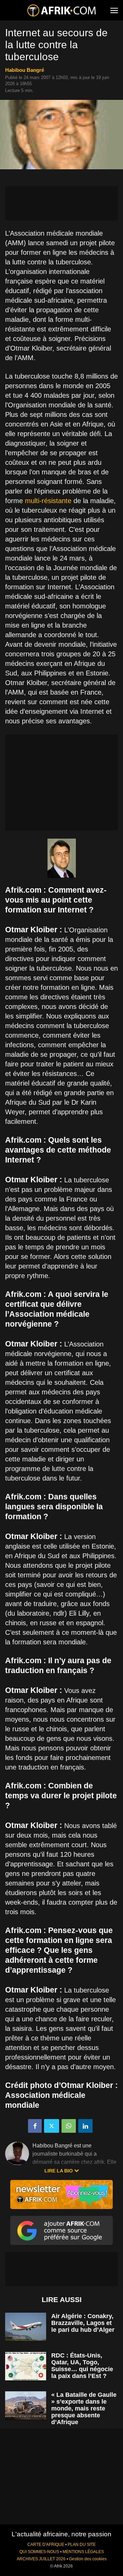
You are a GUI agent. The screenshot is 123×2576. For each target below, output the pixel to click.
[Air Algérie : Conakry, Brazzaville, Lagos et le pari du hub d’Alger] (26, 2327)
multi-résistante (48, 501)
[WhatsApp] (69, 2126)
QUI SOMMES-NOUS (39, 2552)
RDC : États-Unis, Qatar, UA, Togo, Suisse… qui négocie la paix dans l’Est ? (82, 2366)
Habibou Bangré (25, 70)
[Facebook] (35, 2126)
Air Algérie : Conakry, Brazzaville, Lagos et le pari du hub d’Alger (83, 2323)
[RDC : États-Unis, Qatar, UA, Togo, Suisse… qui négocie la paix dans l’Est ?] (26, 2366)
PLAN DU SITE (82, 2545)
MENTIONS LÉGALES (83, 2552)
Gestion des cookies (88, 2559)
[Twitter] (52, 2126)
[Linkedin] (85, 2126)
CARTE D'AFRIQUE (46, 2545)
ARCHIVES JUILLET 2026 (41, 2559)
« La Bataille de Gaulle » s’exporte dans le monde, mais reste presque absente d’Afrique (84, 2408)
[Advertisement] (61, 203)
